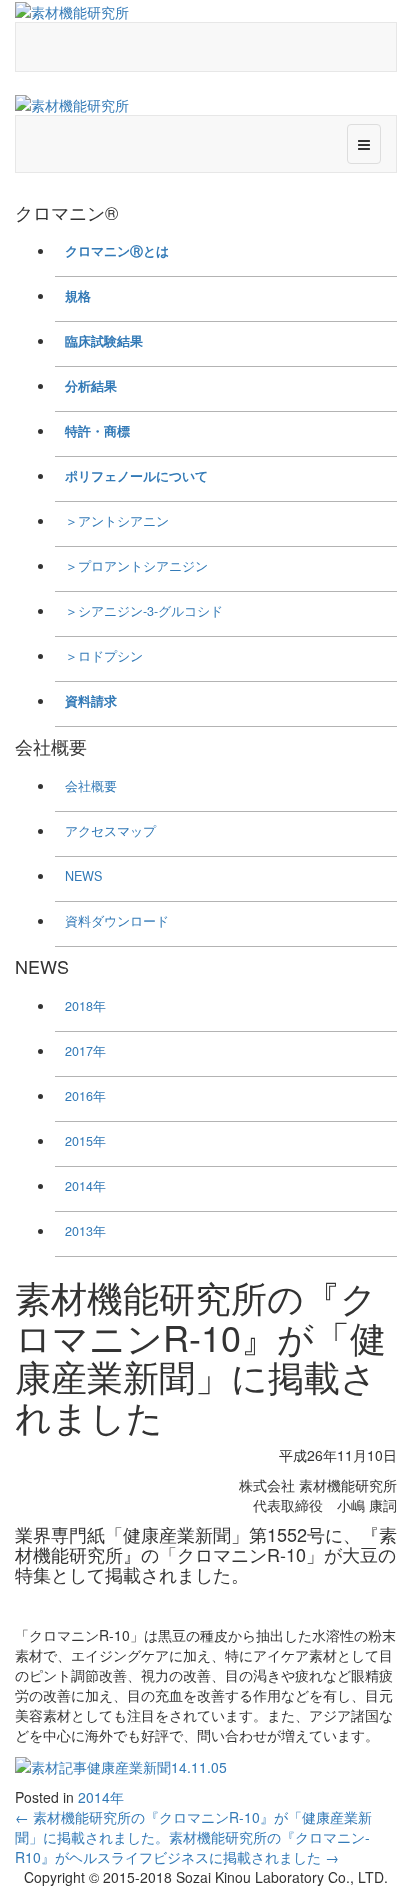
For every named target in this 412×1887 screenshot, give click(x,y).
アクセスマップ (110, 831)
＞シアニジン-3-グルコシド (144, 611)
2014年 (85, 1186)
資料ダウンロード (117, 921)
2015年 (85, 1141)
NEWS (83, 876)
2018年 (85, 1006)
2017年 (85, 1051)
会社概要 (91, 786)
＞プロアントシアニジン (136, 566)
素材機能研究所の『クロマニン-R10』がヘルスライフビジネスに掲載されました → (192, 1847)
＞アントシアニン (117, 521)
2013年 (85, 1231)
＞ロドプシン (104, 656)
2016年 (85, 1096)
